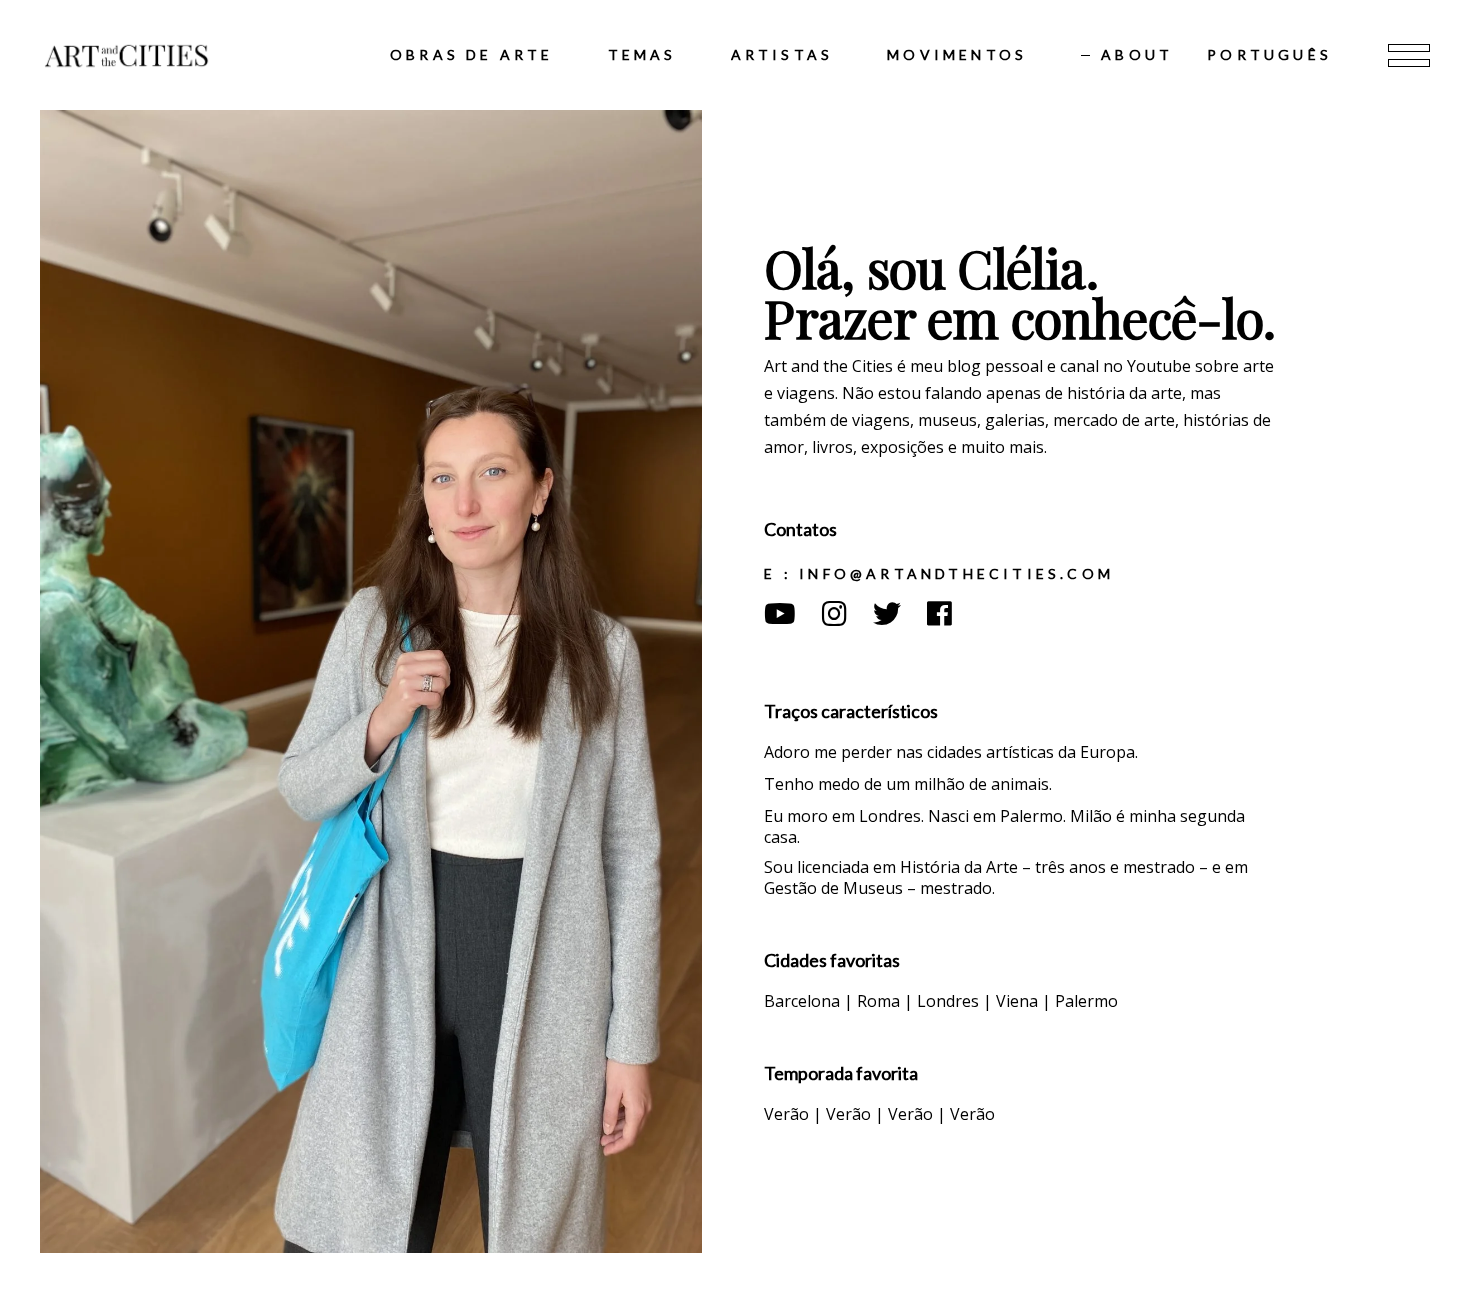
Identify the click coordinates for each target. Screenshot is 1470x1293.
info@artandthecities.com (953, 573)
